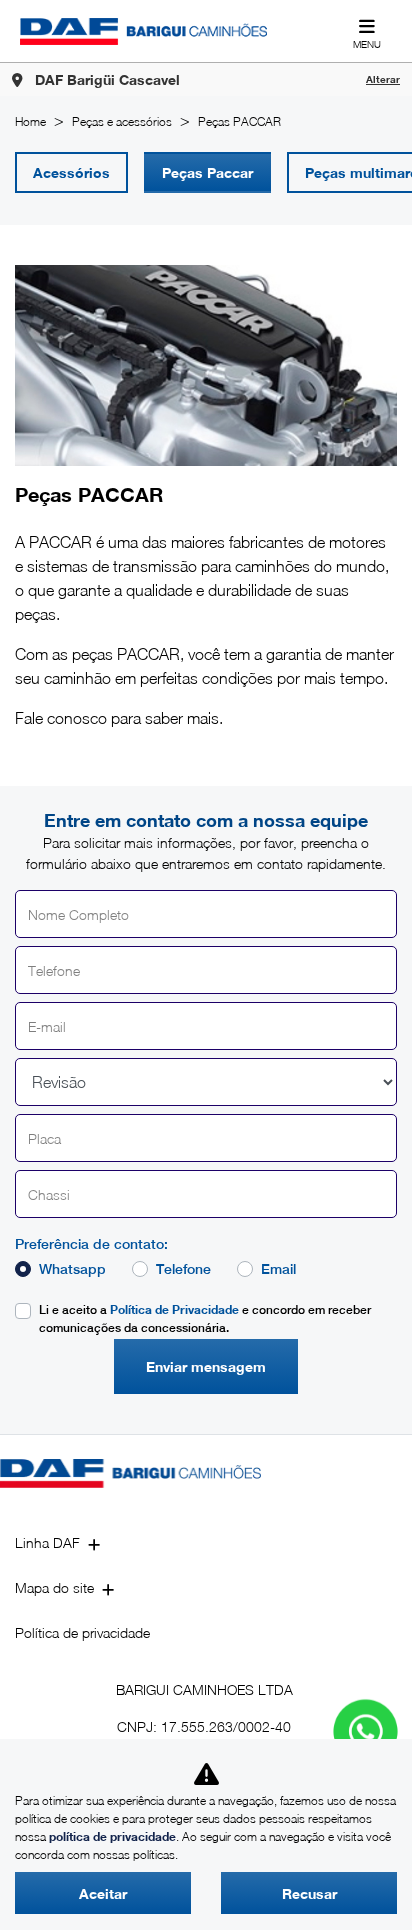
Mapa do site (54, 1587)
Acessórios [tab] (71, 172)
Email (278, 1269)
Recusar (309, 1893)
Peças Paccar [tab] (207, 172)
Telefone (183, 1269)
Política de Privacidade (174, 1309)
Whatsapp (72, 1269)
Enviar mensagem (206, 1366)
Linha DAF (47, 1542)
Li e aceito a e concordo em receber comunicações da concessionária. (205, 1318)
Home (30, 121)
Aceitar (103, 1893)
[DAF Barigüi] (143, 31)
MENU (367, 44)
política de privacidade (112, 1836)
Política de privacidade (82, 1632)
